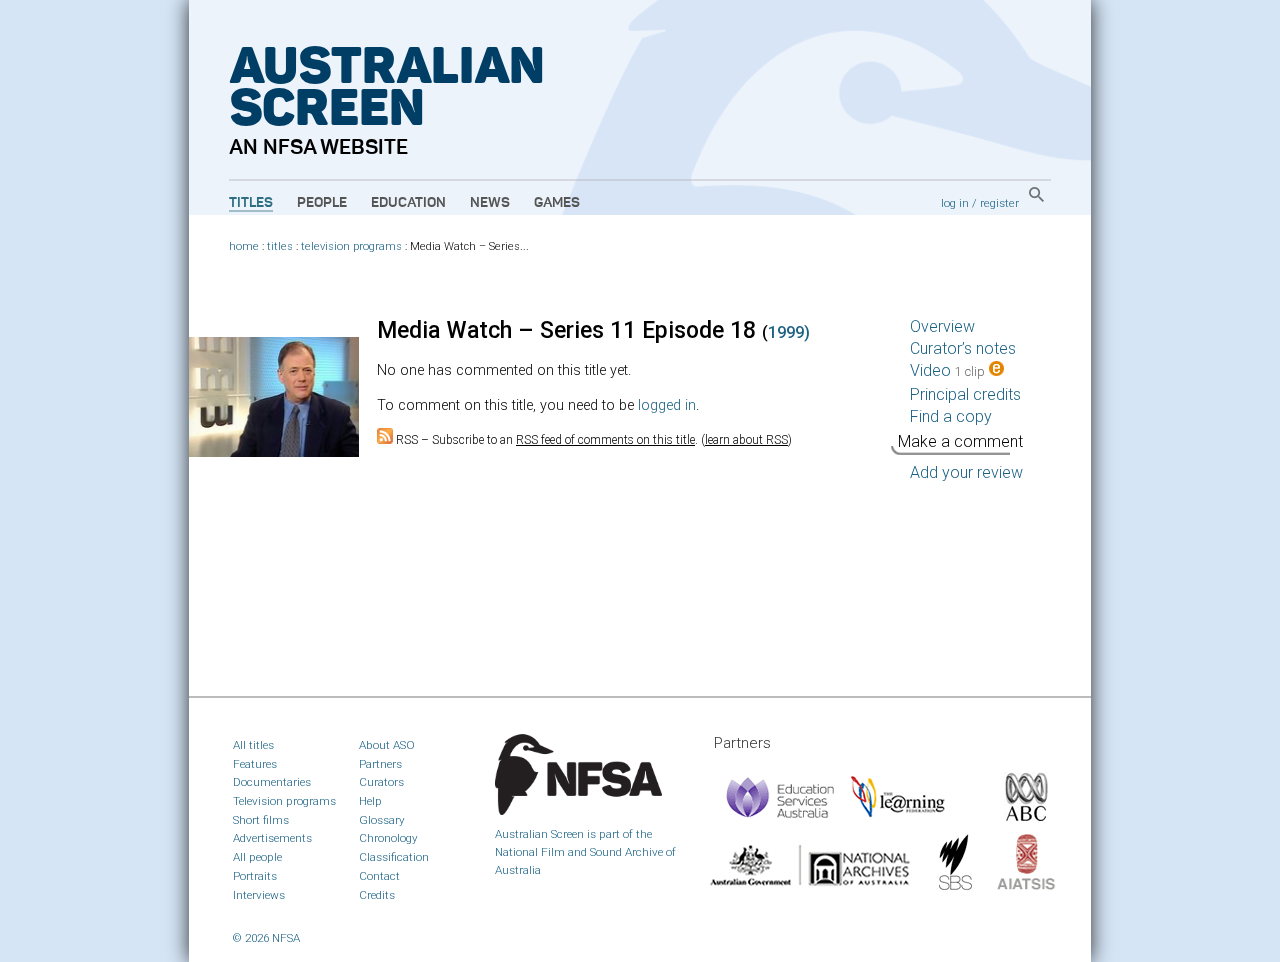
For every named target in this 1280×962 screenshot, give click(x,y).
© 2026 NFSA (266, 938)
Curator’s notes (963, 348)
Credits (377, 895)
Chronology (388, 838)
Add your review (966, 472)
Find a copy (951, 416)
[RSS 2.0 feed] (385, 440)
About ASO (387, 745)
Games (557, 203)
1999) (789, 332)
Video (947, 370)
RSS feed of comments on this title (605, 440)
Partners (380, 764)
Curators (381, 782)
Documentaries (272, 782)
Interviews (259, 895)
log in (955, 203)
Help (370, 801)
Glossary (382, 820)
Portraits (255, 876)
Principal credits (965, 394)
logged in (667, 405)
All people (257, 857)
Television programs (284, 801)
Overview (942, 326)
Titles (251, 203)
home (244, 246)
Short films (261, 820)
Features (255, 764)
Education (408, 203)
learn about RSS (746, 440)
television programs (351, 246)
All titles (253, 745)
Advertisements (272, 838)
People (322, 203)
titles (280, 246)
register (999, 203)
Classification (394, 857)
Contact (379, 876)
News (490, 203)
